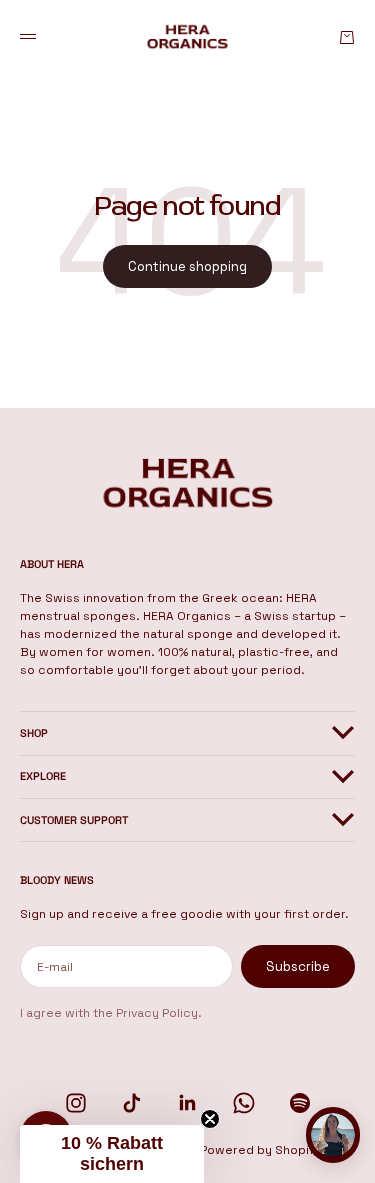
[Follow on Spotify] (300, 1103)
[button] (112, 1154)
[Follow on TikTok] (132, 1103)
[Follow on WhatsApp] (244, 1103)
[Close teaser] (210, 1119)
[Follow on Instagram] (76, 1103)
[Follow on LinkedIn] (188, 1103)
